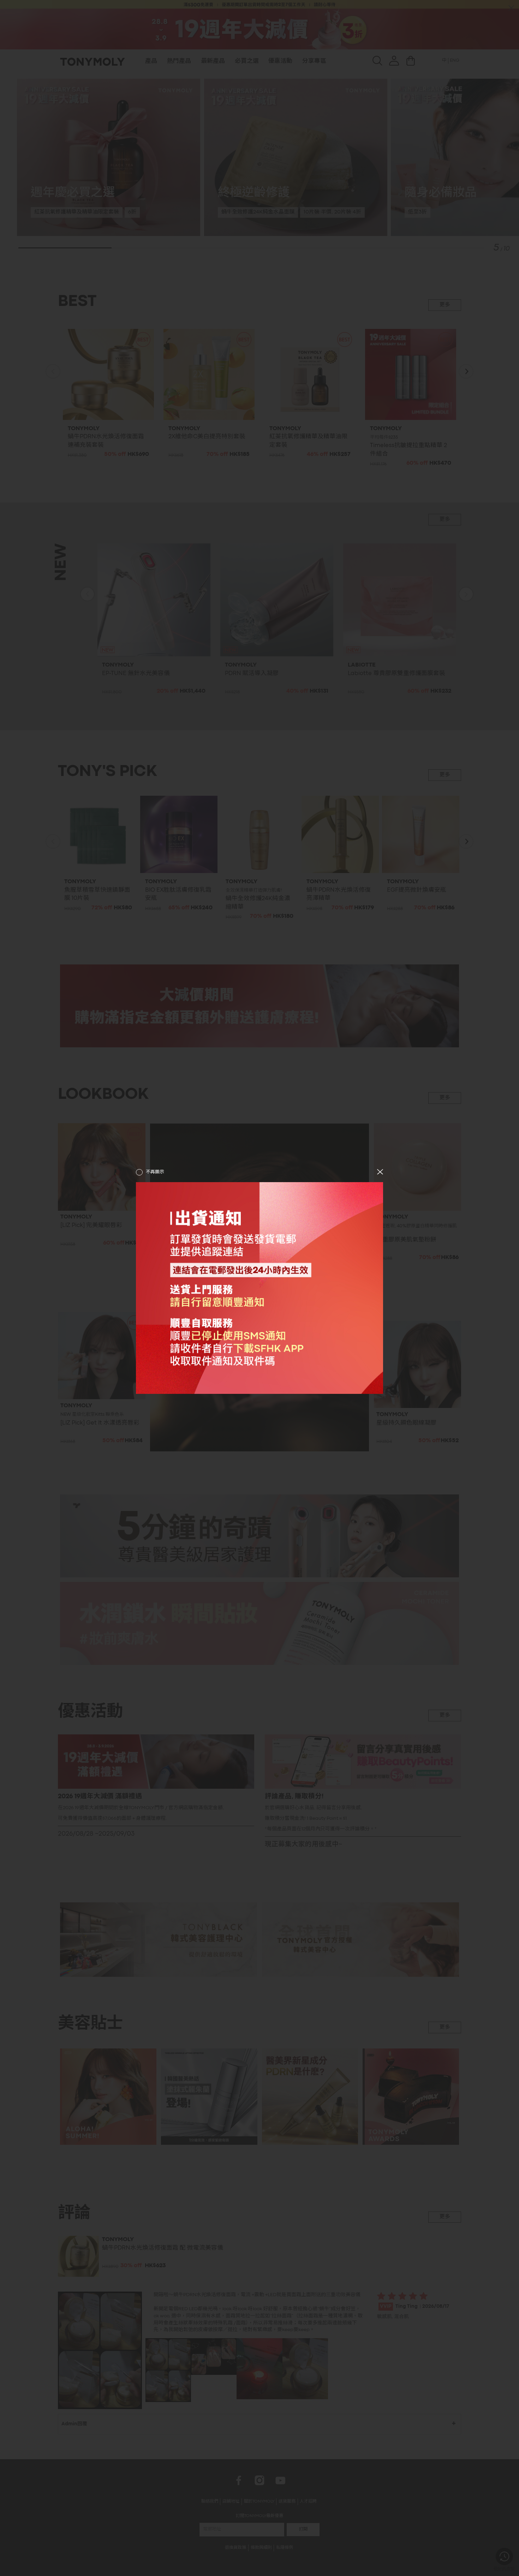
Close (380, 1172)
